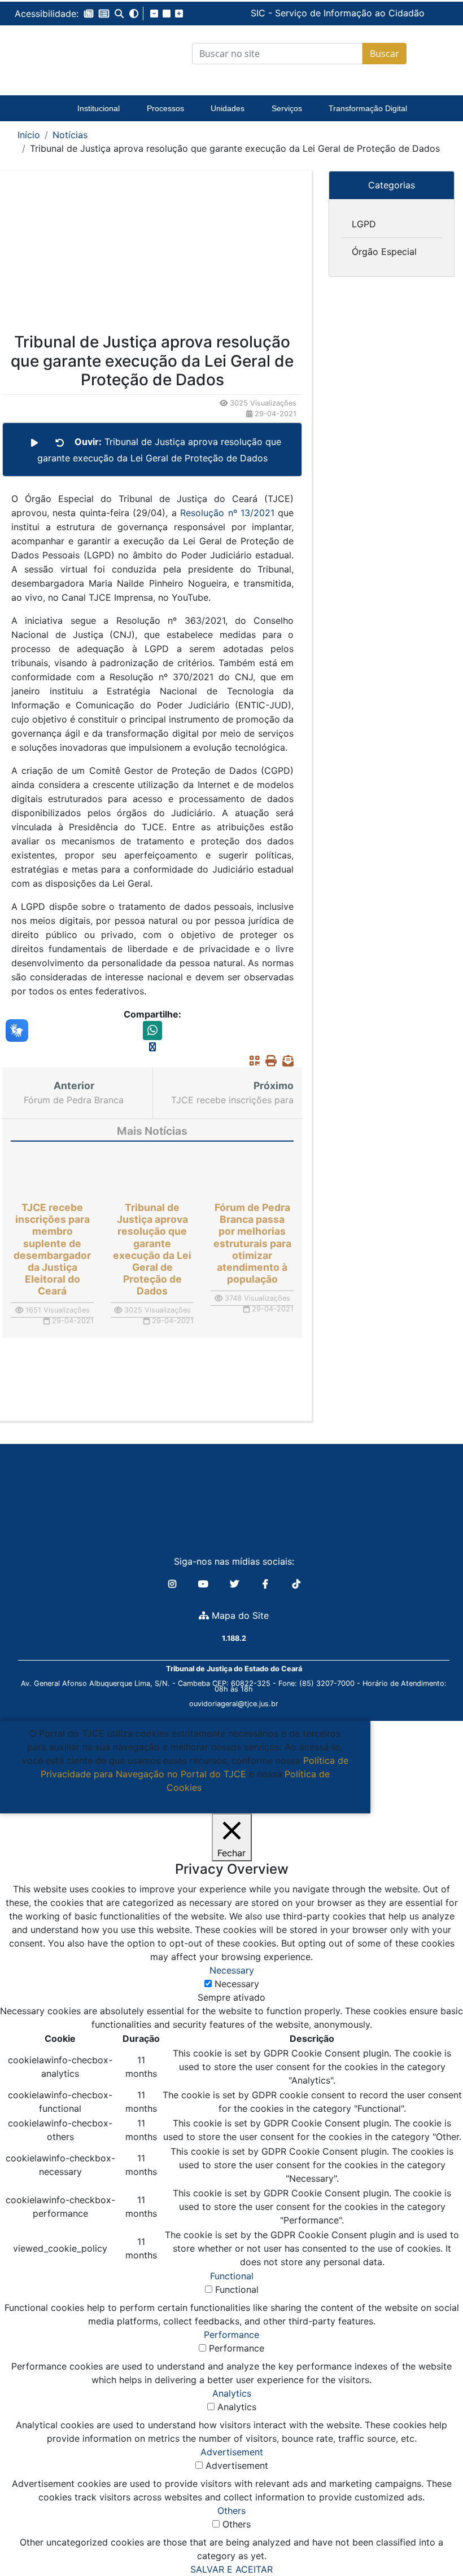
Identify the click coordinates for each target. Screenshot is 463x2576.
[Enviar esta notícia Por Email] (285, 1060)
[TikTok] (296, 1584)
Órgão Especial (384, 252)
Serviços (287, 108)
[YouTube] (205, 1584)
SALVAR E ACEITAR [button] (231, 2569)
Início (29, 135)
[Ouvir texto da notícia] (34, 443)
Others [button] (231, 2511)
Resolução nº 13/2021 (226, 513)
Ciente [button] (181, 1801)
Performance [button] (231, 2335)
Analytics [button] (232, 2393)
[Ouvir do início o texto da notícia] (60, 443)
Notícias (70, 135)
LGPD (364, 224)
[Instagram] (174, 1584)
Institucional (99, 108)
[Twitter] (236, 1584)
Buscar (385, 54)
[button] (89, 14)
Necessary (237, 1984)
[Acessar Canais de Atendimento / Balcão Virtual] (432, 2535)
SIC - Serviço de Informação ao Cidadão (253, 13)
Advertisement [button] (232, 2452)
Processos (165, 108)
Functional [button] (232, 2276)
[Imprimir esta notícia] (268, 1060)
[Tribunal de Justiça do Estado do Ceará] (62, 54)
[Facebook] (267, 1584)
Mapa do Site (239, 1615)
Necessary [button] (232, 1970)
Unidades (228, 108)
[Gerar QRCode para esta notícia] (252, 1060)
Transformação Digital (368, 108)
